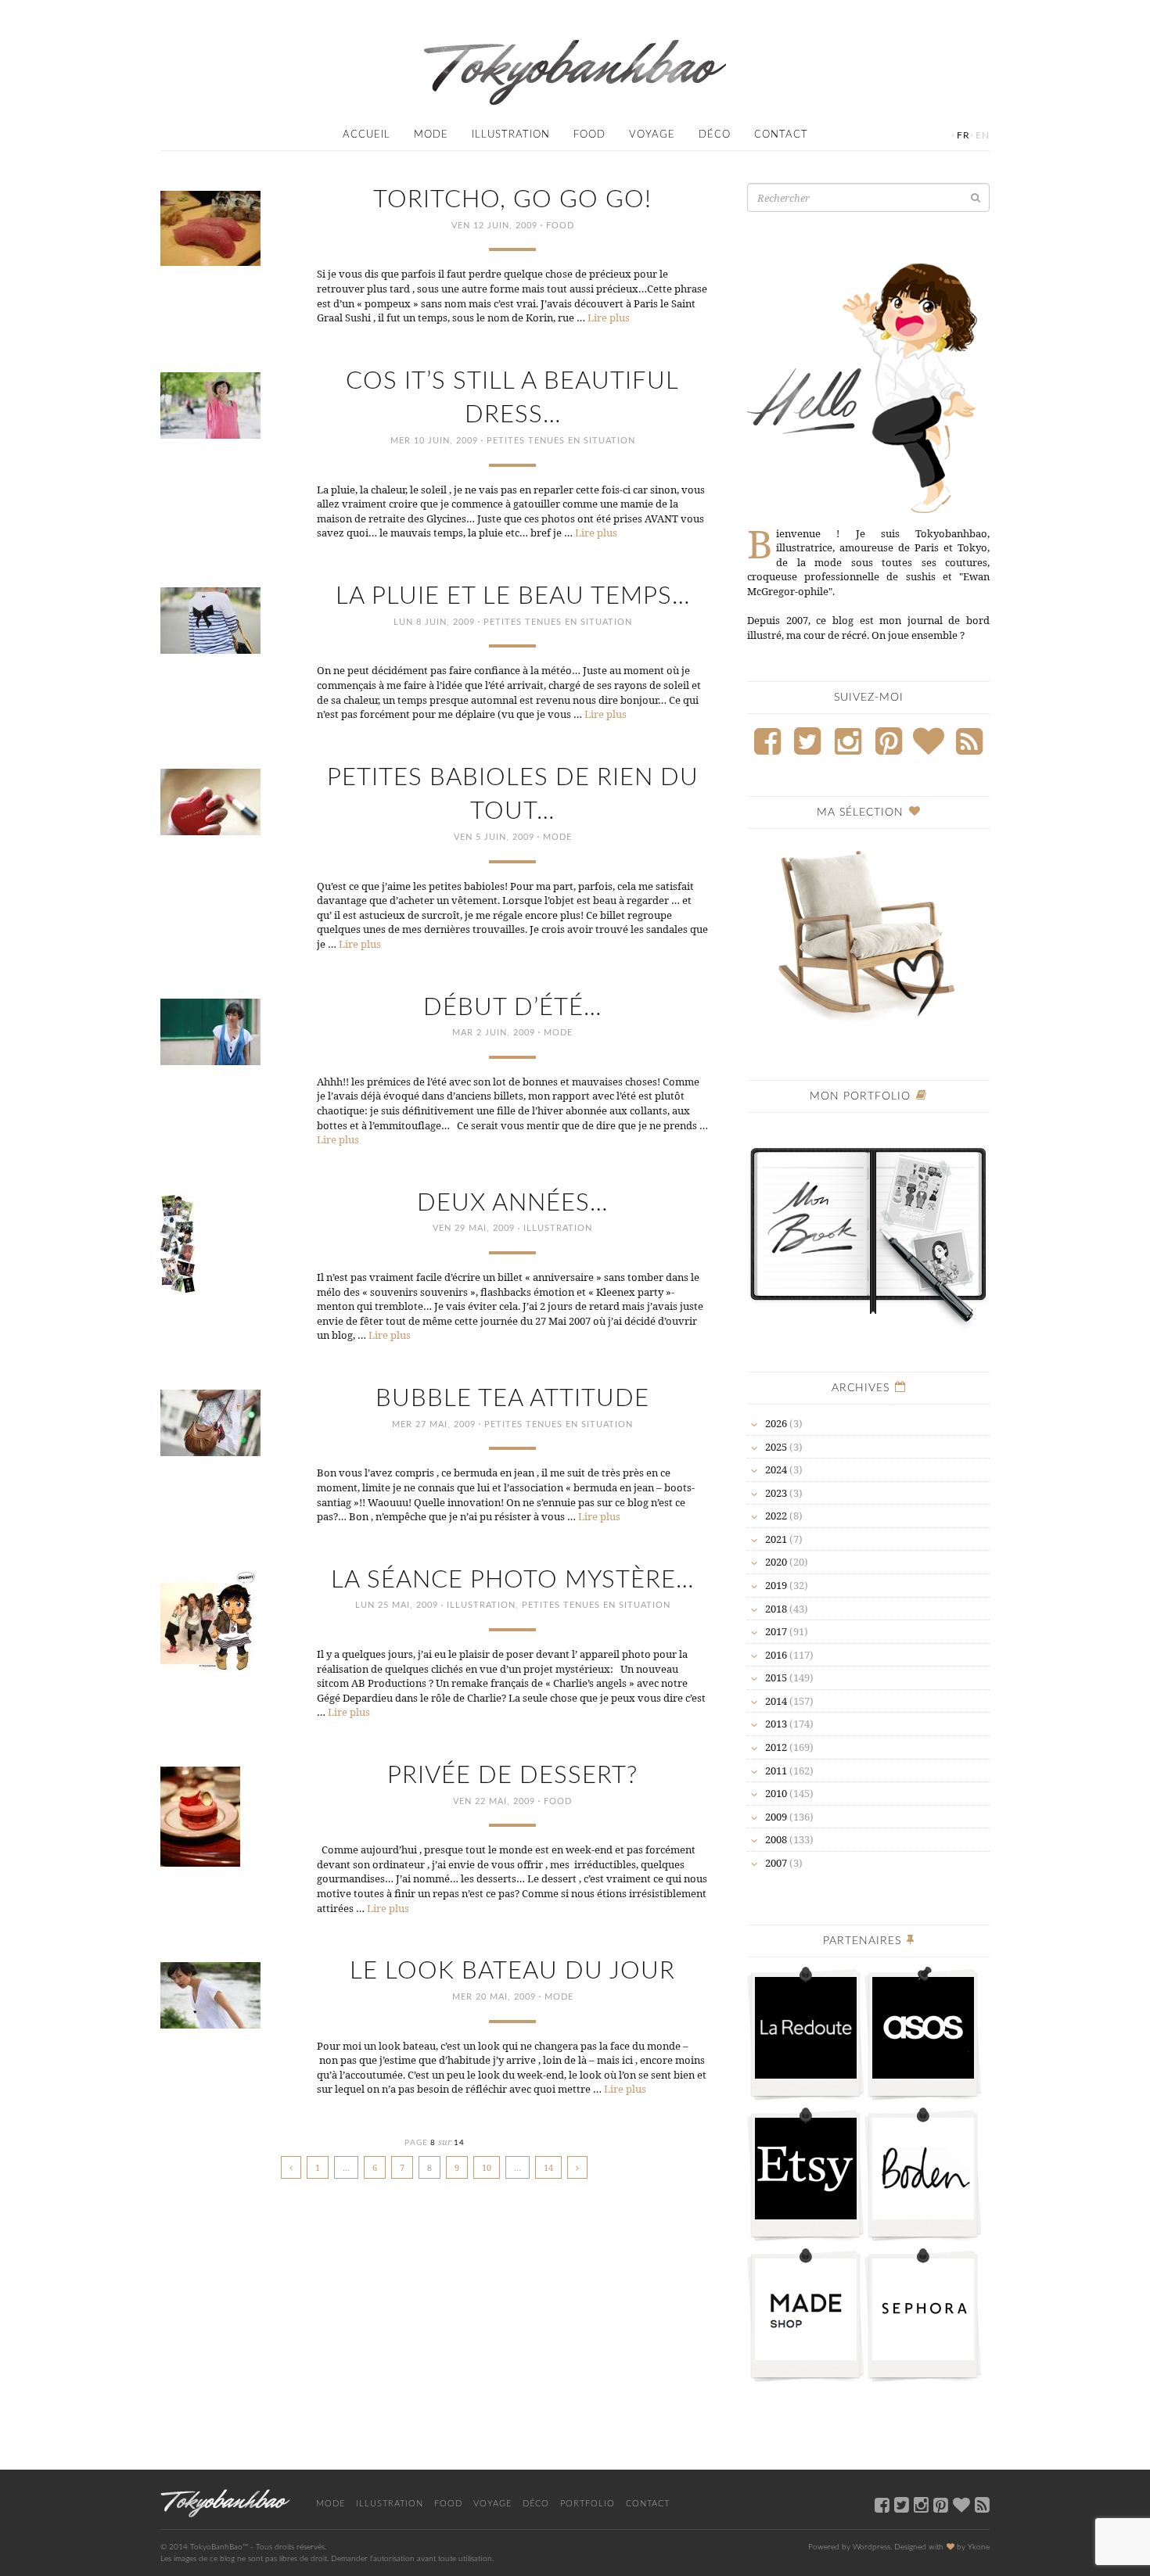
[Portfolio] (868, 1228)
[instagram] (921, 2504)
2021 (776, 1539)
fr (963, 135)
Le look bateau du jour (512, 1971)
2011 (776, 1771)
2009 (776, 1817)
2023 (776, 1493)
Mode (431, 135)
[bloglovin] (961, 2504)
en (983, 135)
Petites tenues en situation (561, 441)
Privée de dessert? (512, 1776)
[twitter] (902, 2504)
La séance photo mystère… (512, 1580)
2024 (776, 1469)
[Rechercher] (976, 197)
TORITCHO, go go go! (512, 200)
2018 (776, 1609)
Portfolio (588, 2504)
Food (589, 135)
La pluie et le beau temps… (513, 596)
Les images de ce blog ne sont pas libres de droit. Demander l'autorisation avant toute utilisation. (327, 2559)
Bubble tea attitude (512, 1399)
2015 (776, 1677)
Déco (715, 135)
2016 (776, 1655)
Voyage (652, 135)
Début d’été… (512, 1008)
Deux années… (512, 1203)
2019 (776, 1585)
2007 (776, 1863)
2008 (776, 1839)
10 (487, 2167)
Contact (781, 135)
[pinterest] (941, 2504)
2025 (776, 1447)
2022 (776, 1516)
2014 (776, 1701)
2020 (776, 1562)
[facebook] (882, 2504)
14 (548, 2167)
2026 (776, 1423)
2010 (776, 1793)
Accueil (367, 135)
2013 (776, 1724)
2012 (776, 1747)
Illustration (511, 135)
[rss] (982, 2504)
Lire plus (609, 318)
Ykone (979, 2547)
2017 (776, 1631)
